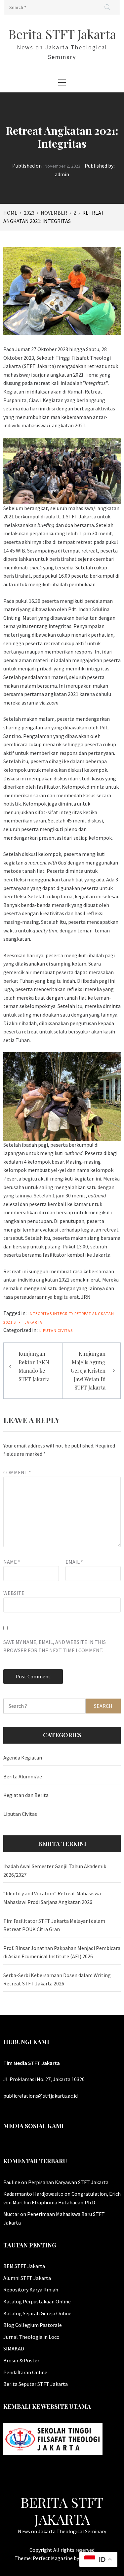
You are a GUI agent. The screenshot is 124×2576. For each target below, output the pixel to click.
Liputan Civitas (56, 1330)
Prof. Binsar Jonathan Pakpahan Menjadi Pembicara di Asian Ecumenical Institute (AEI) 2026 (62, 1952)
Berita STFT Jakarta (62, 34)
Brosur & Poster (21, 2360)
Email (74, 1562)
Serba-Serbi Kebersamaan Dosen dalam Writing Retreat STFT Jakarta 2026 (57, 1979)
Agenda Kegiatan (23, 1758)
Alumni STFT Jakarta (27, 2278)
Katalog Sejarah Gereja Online (37, 2313)
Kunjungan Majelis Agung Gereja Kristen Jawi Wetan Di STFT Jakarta (88, 1370)
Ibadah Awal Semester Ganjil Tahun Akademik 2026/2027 (55, 1870)
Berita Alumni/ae (23, 1776)
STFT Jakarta (28, 1322)
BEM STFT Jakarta (24, 2266)
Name (12, 1562)
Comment (17, 1472)
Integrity (63, 1314)
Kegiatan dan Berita (26, 1795)
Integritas (40, 1314)
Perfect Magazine (53, 2558)
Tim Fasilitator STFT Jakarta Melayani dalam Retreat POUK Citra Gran (54, 1925)
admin (62, 174)
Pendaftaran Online (25, 2372)
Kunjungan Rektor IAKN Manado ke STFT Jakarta (34, 1366)
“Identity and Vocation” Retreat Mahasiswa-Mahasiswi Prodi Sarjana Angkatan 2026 (53, 1898)
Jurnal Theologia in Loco (31, 2337)
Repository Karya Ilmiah (31, 2289)
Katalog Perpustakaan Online (37, 2301)
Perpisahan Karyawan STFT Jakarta (68, 2182)
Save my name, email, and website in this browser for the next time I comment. (55, 1646)
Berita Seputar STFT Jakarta (36, 2384)
